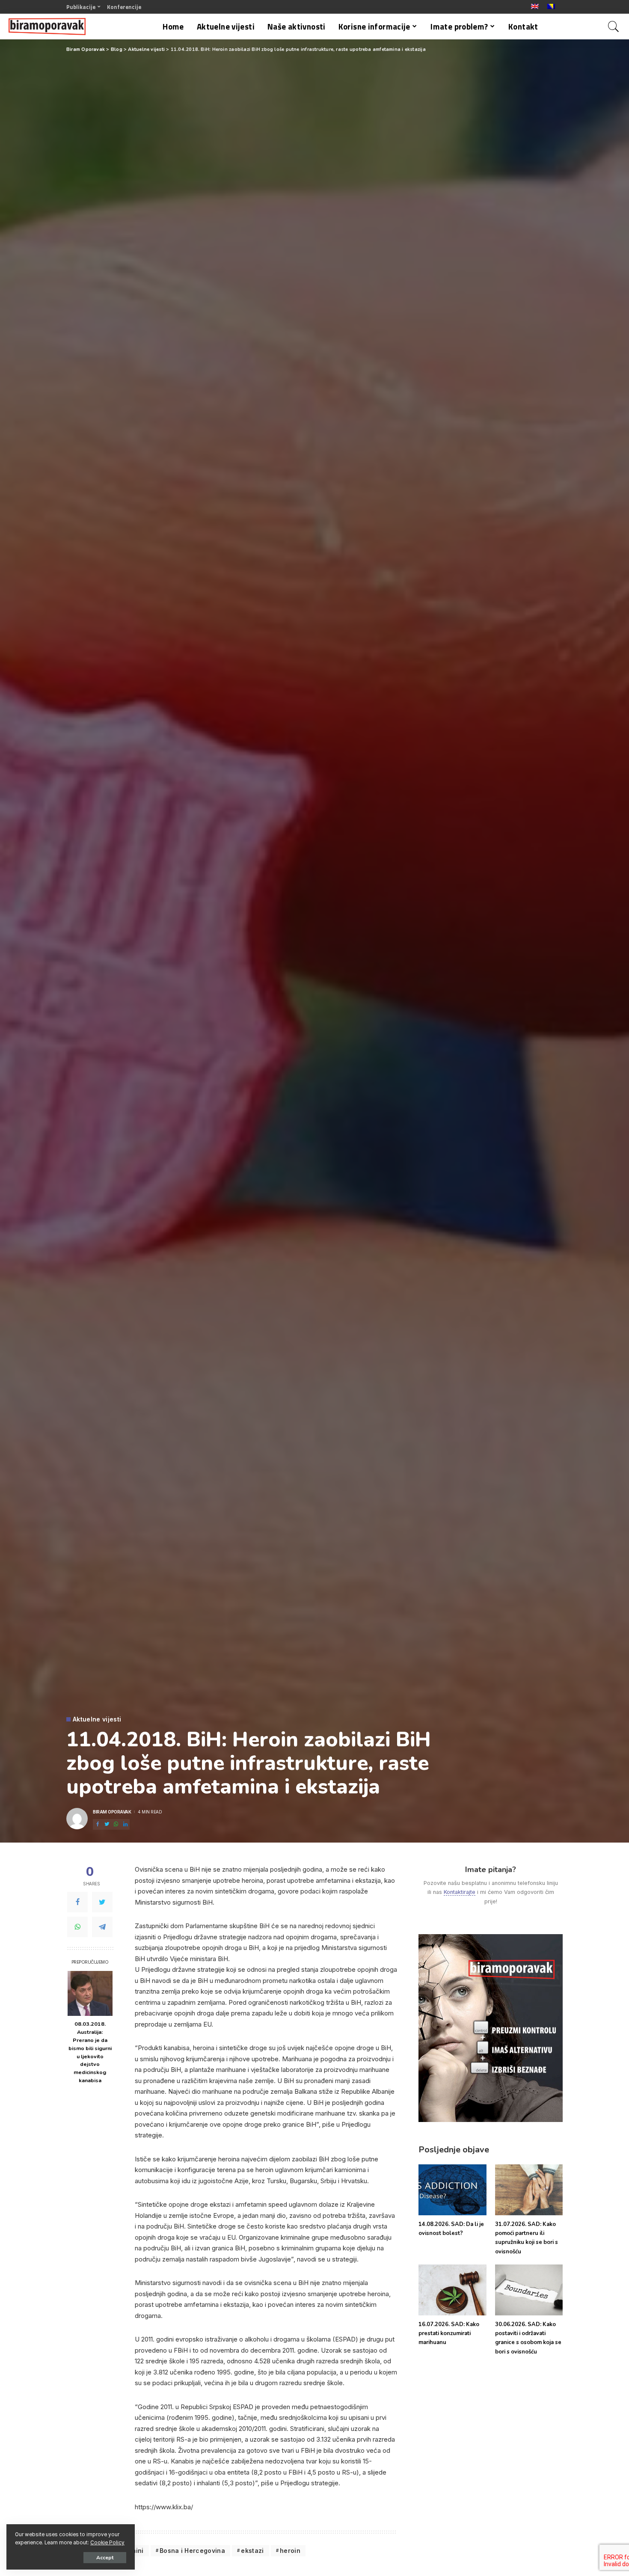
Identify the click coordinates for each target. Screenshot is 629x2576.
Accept (105, 2558)
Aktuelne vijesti (97, 1719)
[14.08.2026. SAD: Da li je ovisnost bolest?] (452, 2190)
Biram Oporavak (112, 1812)
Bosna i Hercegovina (192, 2551)
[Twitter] (102, 1902)
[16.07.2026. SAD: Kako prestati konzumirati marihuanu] (452, 2290)
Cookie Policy (107, 2543)
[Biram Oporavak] (47, 27)
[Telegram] (102, 1927)
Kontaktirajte (460, 1892)
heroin (290, 2551)
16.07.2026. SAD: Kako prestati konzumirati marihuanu (449, 2334)
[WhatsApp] (77, 1927)
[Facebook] (77, 1902)
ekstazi (252, 2551)
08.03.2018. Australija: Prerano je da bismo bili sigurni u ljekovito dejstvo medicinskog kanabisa (90, 2052)
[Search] (614, 27)
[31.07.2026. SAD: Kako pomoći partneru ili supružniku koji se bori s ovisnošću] (529, 2190)
